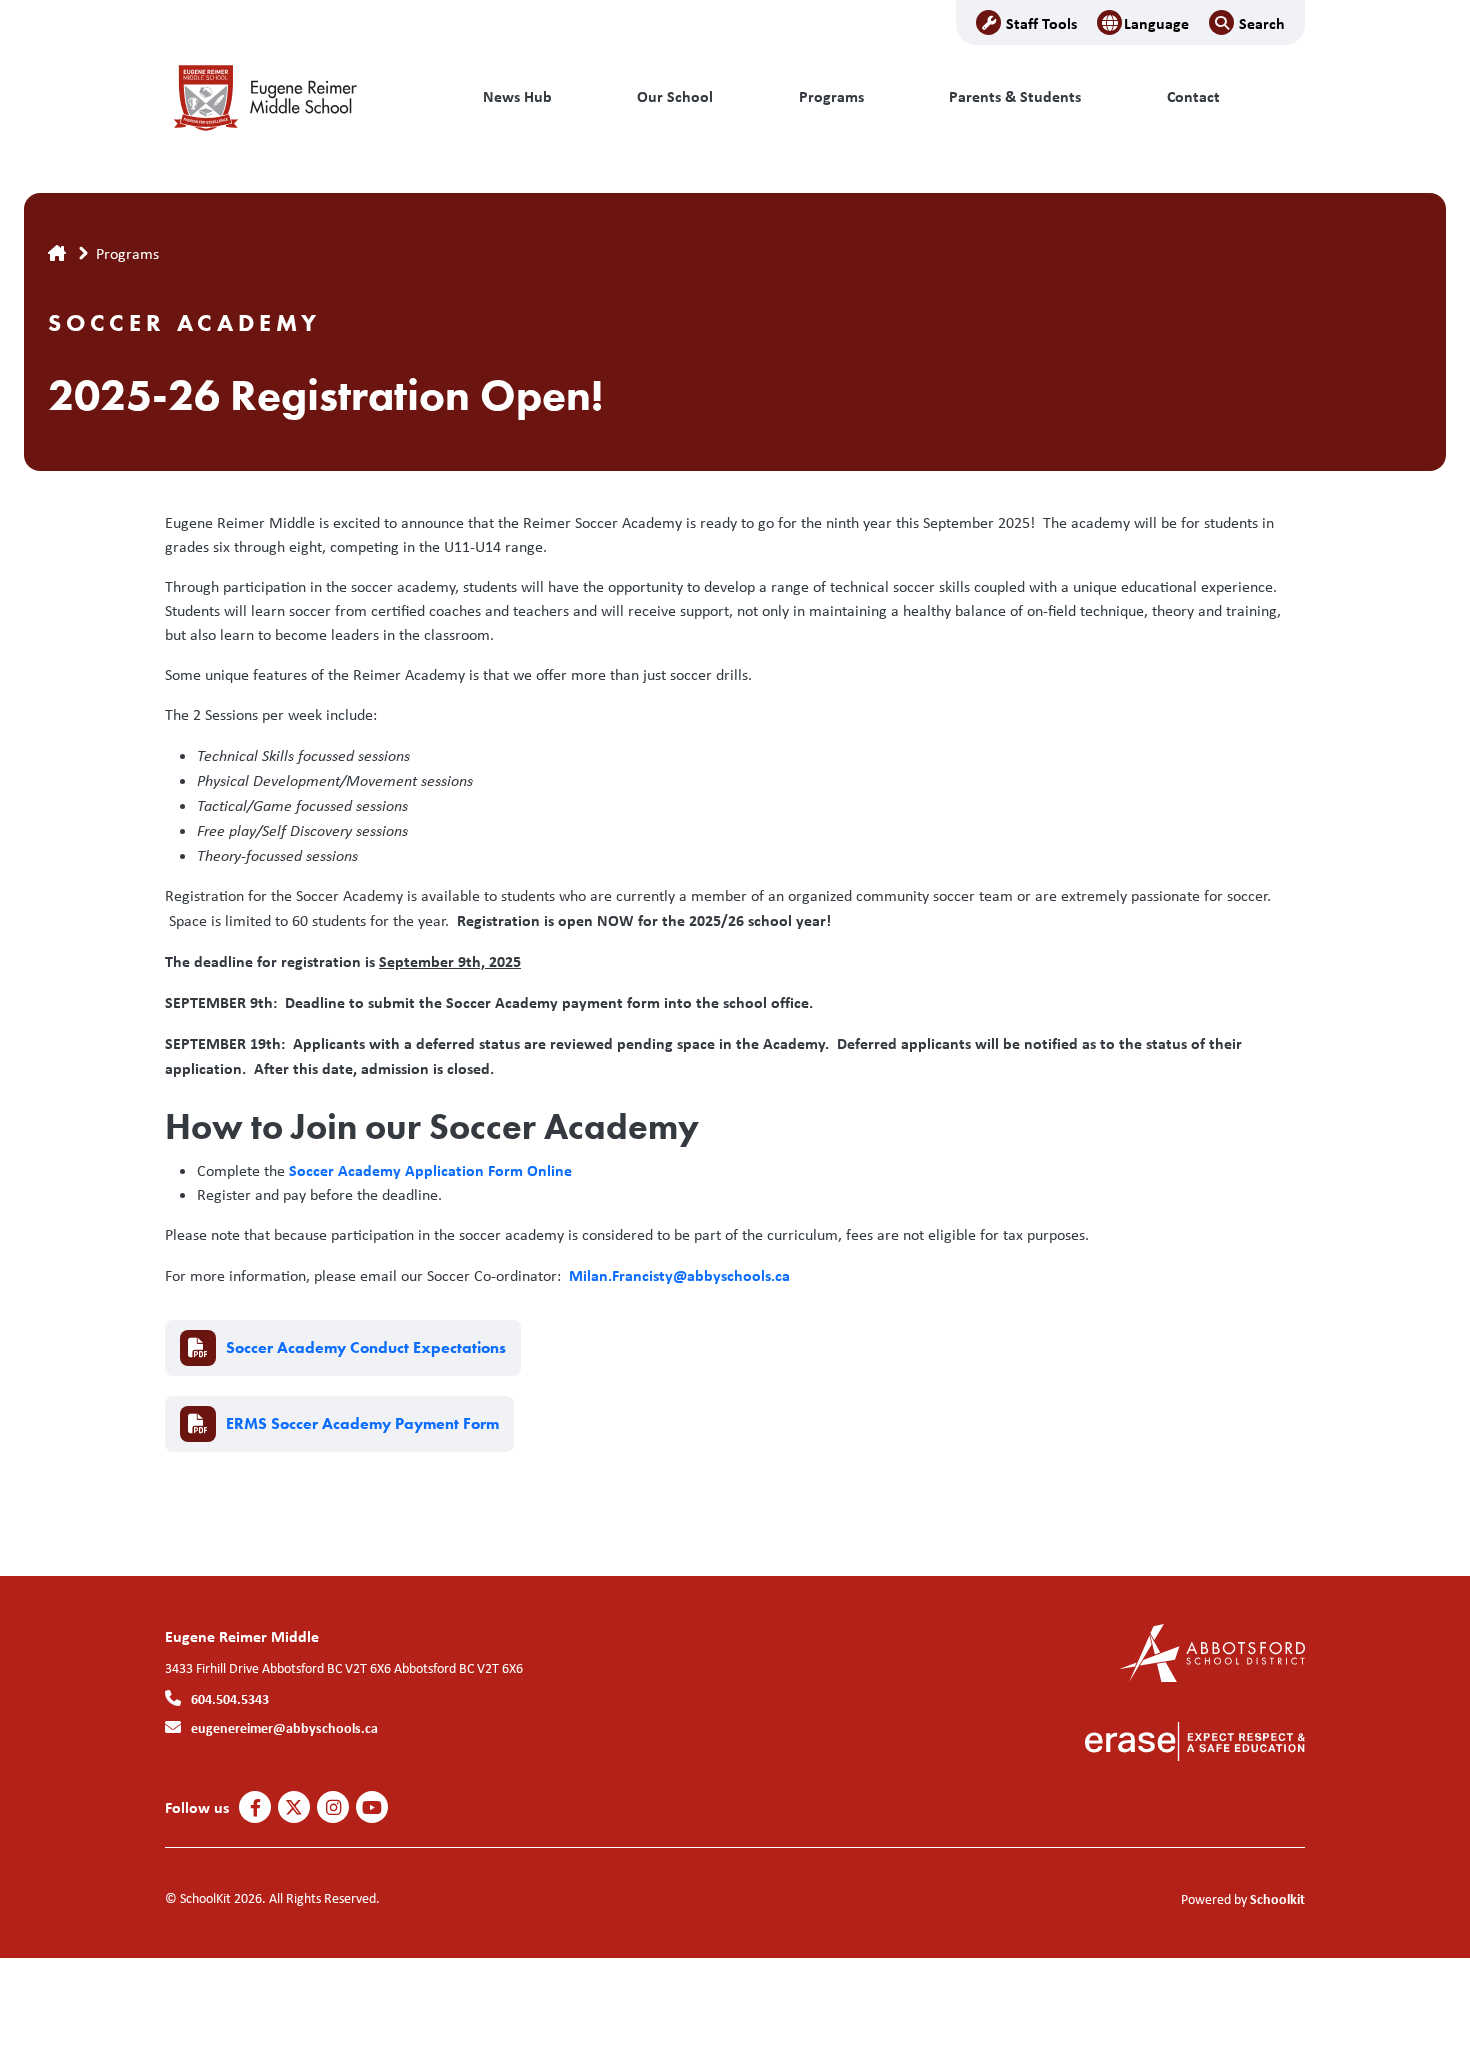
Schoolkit (1277, 1898)
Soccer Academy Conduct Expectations (366, 1347)
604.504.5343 (230, 1698)
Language (1156, 23)
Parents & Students (1015, 96)
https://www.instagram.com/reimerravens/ (333, 1808)
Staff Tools (1041, 23)
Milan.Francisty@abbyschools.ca (679, 1275)
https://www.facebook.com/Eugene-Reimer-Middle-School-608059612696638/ (255, 1808)
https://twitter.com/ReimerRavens (294, 1808)
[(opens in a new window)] (1212, 1651)
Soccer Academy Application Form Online (430, 1170)
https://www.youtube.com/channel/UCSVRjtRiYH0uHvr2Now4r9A (372, 1808)
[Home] (300, 97)
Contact (1193, 96)
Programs (831, 96)
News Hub (517, 96)
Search (1262, 23)
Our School (675, 96)
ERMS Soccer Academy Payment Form (362, 1423)
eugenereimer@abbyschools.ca (284, 1727)
